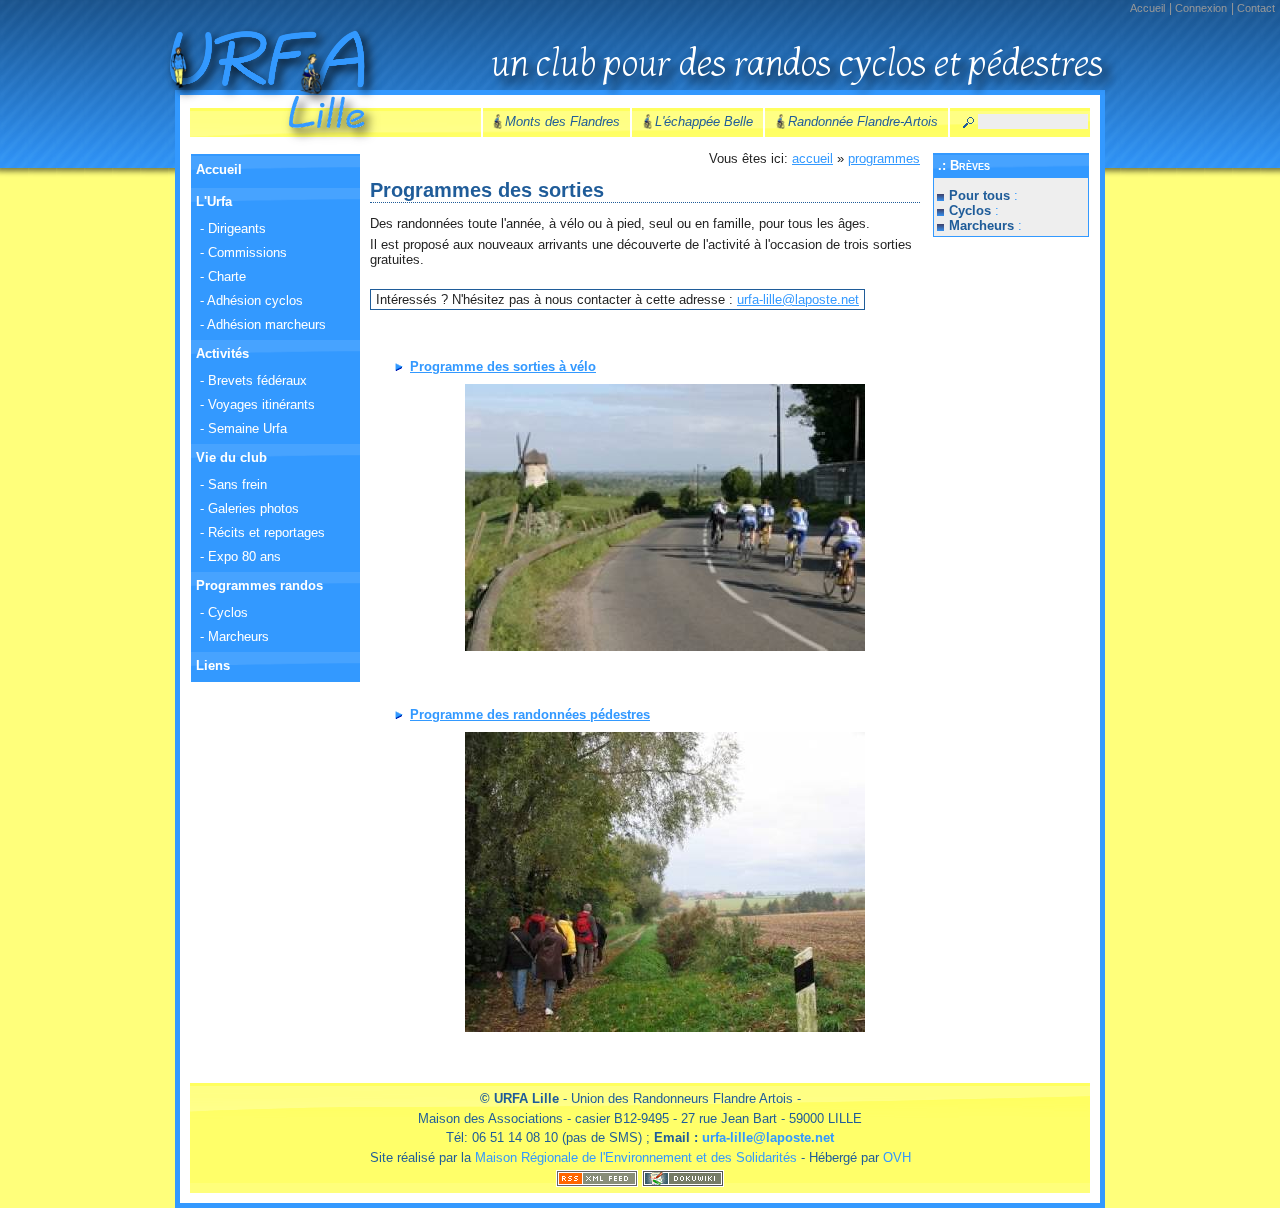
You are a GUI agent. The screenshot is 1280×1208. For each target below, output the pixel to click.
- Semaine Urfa (243, 428)
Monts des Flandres (562, 121)
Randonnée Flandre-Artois (863, 121)
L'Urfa (214, 201)
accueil (812, 158)
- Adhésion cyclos (251, 300)
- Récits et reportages (262, 532)
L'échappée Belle (704, 121)
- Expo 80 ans (240, 556)
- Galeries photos (249, 508)
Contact (1256, 8)
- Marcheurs (234, 636)
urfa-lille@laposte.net (798, 299)
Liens (213, 665)
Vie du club (231, 457)
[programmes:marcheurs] (665, 882)
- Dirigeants (233, 228)
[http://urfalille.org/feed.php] (597, 1176)
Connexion (1201, 8)
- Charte (223, 276)
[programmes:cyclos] (665, 517)
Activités (222, 353)
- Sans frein (233, 484)
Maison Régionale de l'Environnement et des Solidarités (636, 1157)
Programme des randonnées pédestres (530, 714)
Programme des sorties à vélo (503, 366)
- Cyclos (224, 612)
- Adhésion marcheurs (263, 324)
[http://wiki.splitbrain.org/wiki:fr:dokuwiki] (683, 1176)
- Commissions (243, 252)
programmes (884, 158)
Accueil (1147, 8)
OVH (897, 1157)
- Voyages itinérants (257, 404)
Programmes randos (259, 585)
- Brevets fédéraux (253, 380)
